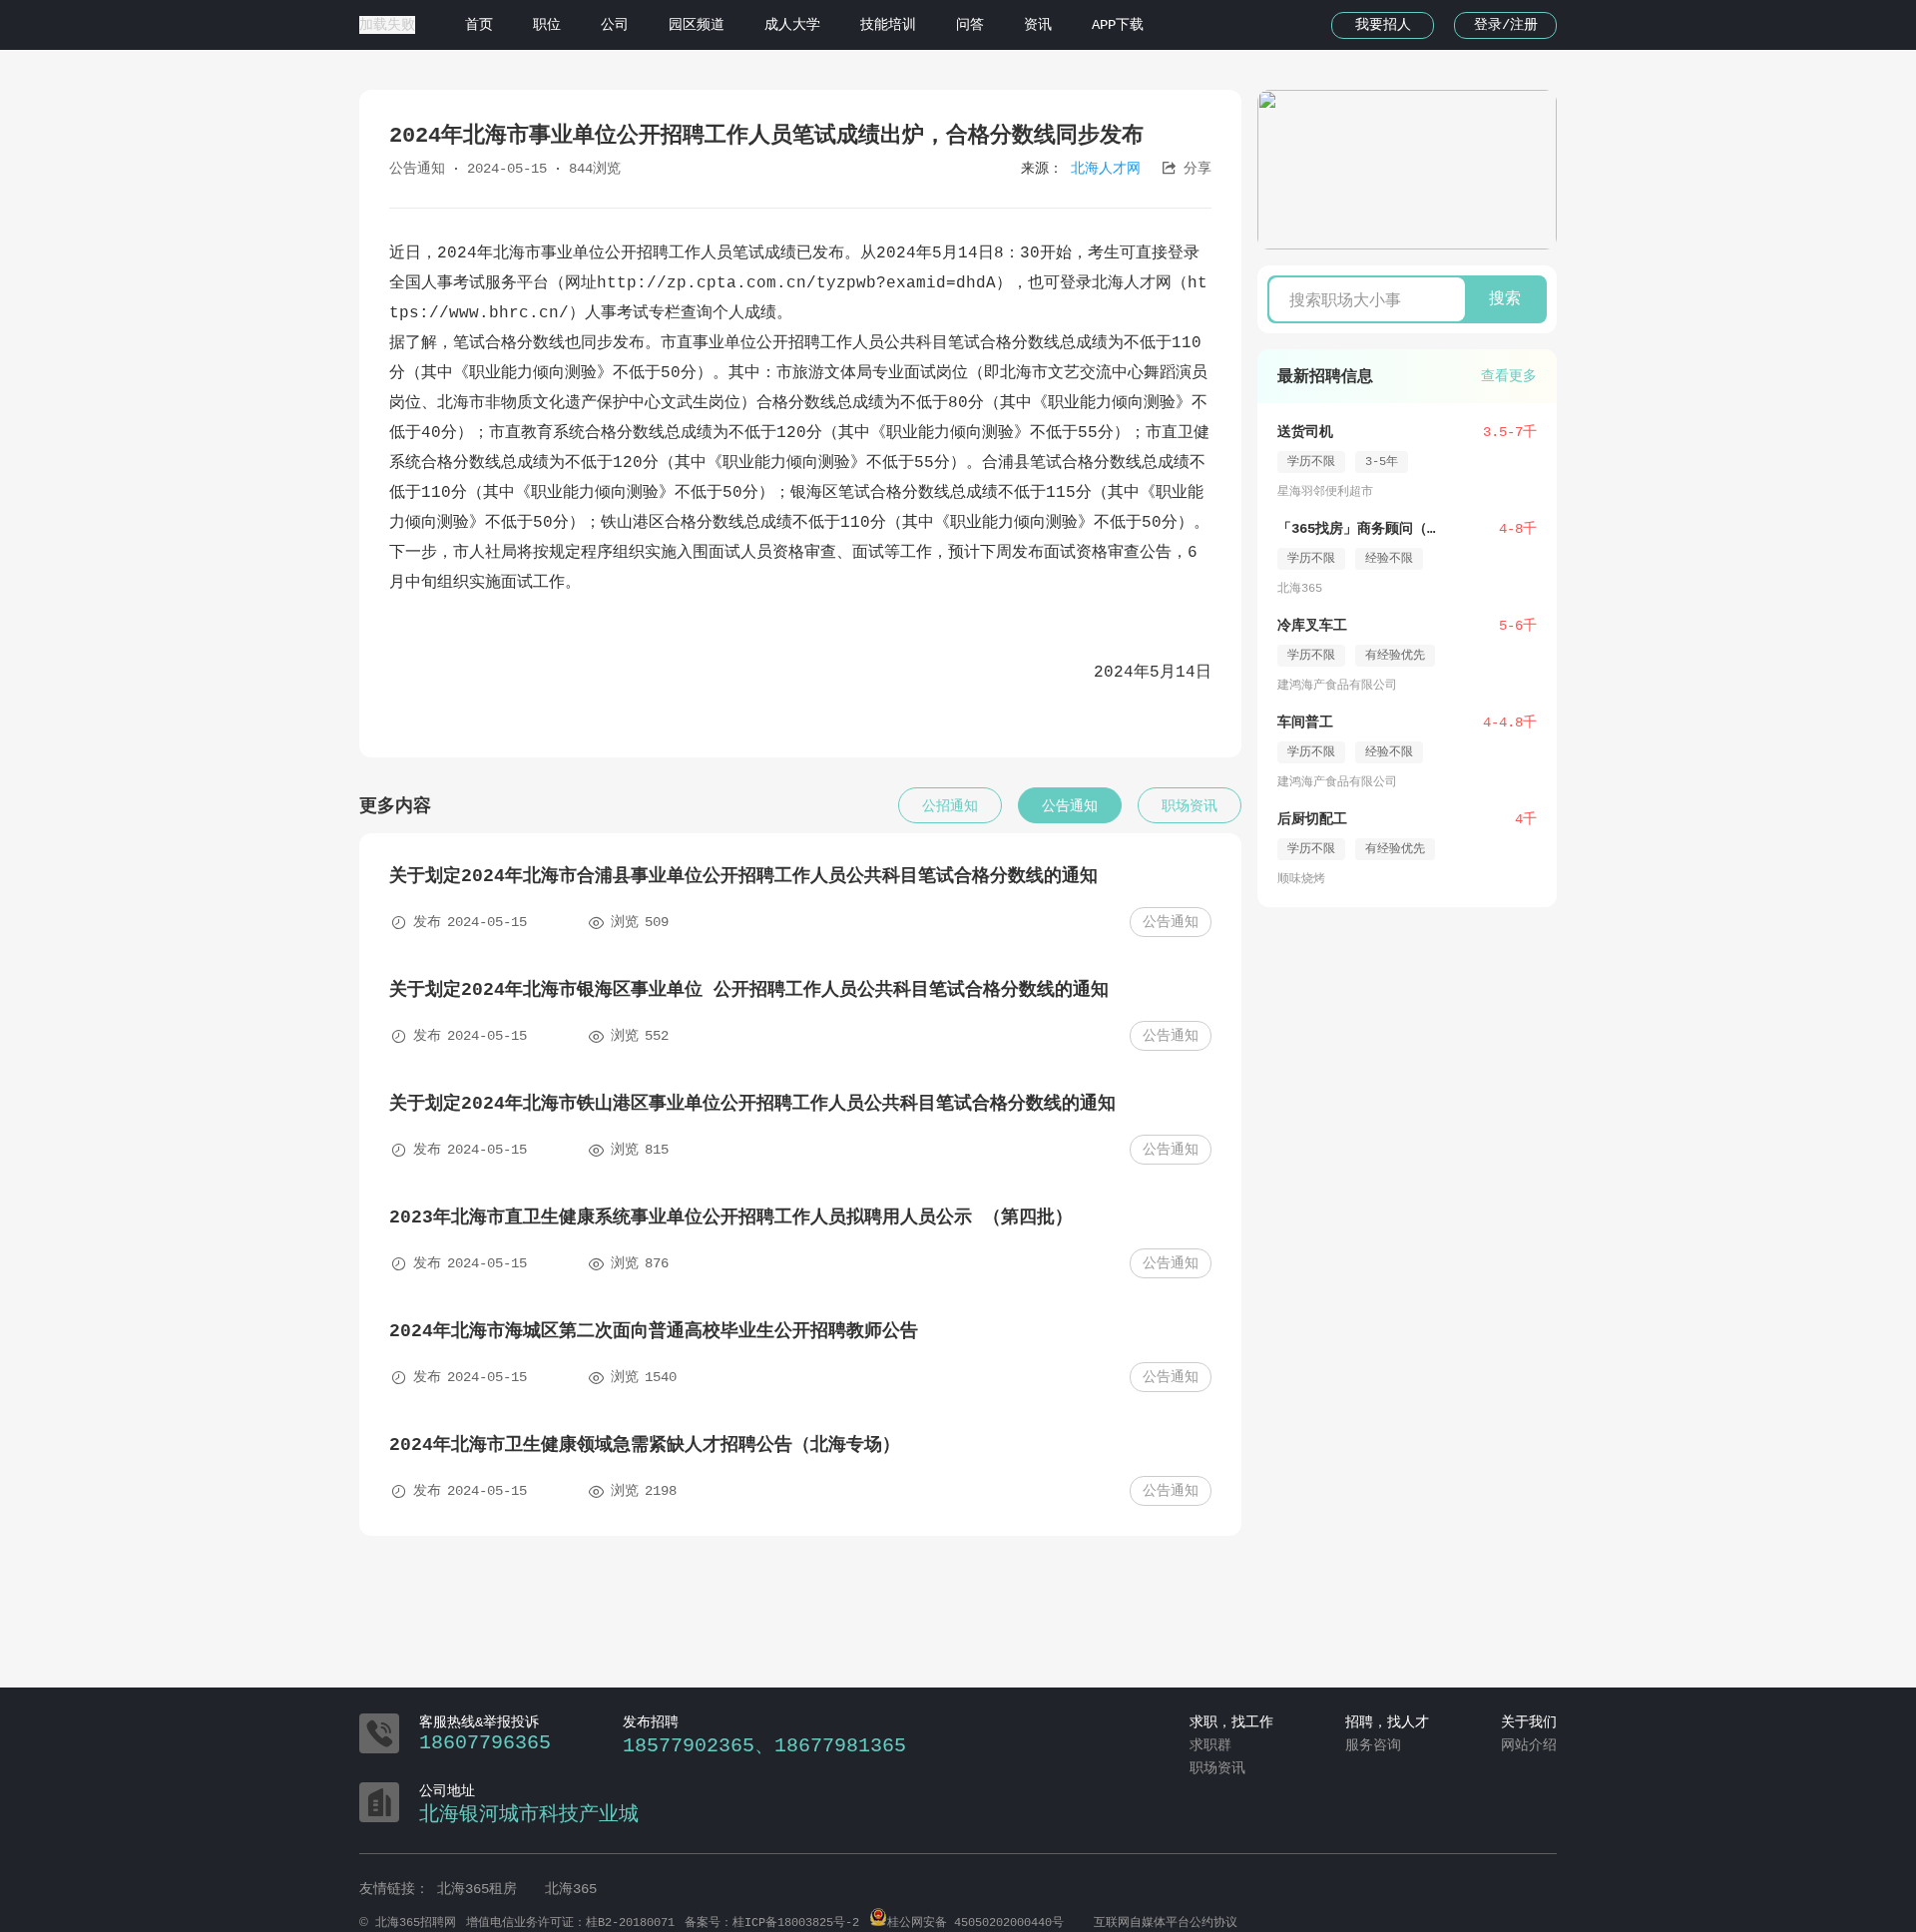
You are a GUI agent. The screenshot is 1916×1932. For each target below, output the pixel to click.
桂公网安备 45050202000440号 (975, 1923)
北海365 (571, 1889)
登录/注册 (1506, 25)
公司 (615, 25)
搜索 (1505, 299)
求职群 (1210, 1745)
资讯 (1038, 25)
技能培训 (888, 25)
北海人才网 (1106, 169)
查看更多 (1509, 376)
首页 (479, 25)
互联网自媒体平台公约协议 (1166, 1923)
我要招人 (1383, 25)
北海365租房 (481, 1889)
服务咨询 (1373, 1745)
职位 (547, 25)
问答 (970, 25)
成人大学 (792, 25)
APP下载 (1118, 25)
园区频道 (697, 25)
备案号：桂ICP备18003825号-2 (772, 1923)
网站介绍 (1529, 1745)
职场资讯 (1217, 1768)
